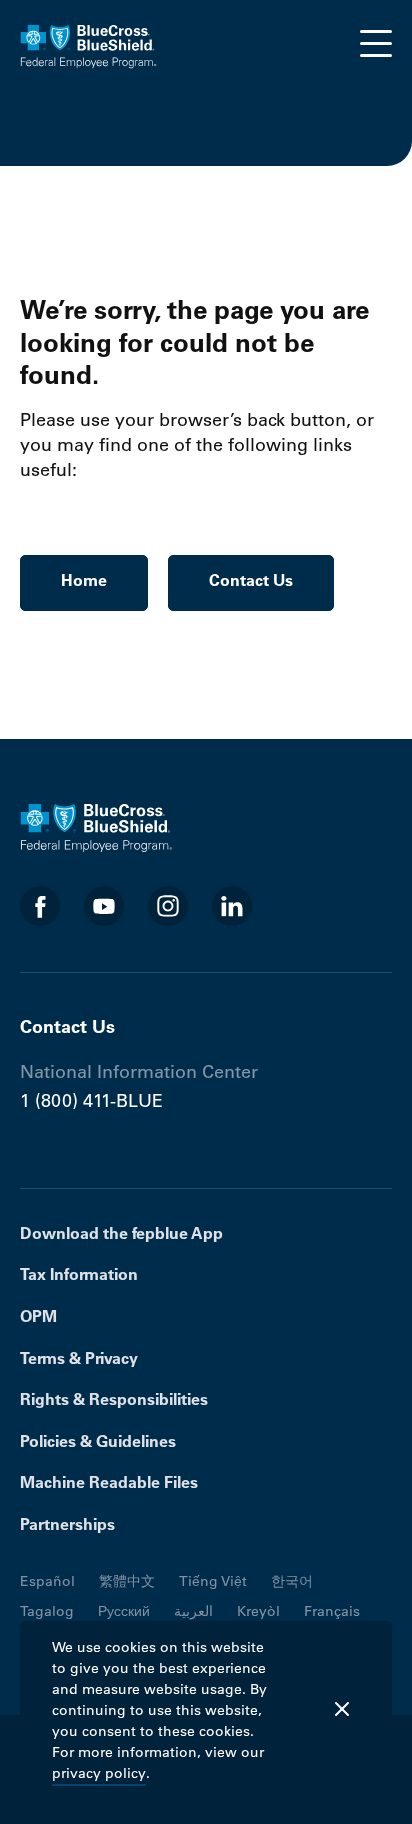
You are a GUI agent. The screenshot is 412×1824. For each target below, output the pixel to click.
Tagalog (47, 1611)
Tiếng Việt (213, 1581)
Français (332, 1611)
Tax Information (79, 1274)
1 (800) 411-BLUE (91, 1101)
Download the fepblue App (121, 1233)
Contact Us (251, 580)
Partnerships (67, 1524)
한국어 (292, 1581)
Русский (124, 1611)
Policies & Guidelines (98, 1441)
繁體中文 (127, 1581)
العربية (193, 1611)
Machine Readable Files (109, 1482)
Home (84, 580)
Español (47, 1581)
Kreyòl (258, 1611)
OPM (38, 1316)
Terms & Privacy (79, 1358)
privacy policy (99, 1773)
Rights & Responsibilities (114, 1399)
